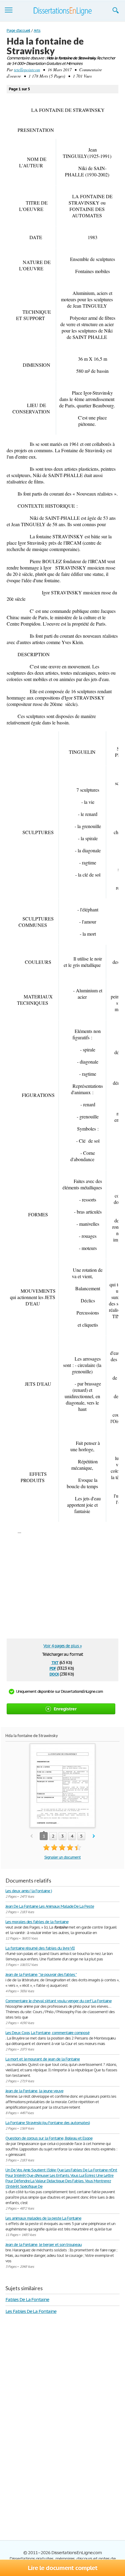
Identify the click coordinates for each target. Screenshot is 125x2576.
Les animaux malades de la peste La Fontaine (43, 2218)
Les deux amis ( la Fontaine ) (29, 1891)
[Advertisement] (59, 1589)
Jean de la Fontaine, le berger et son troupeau (44, 2245)
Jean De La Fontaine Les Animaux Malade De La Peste (50, 1906)
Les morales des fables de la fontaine (37, 1922)
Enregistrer (65, 1709)
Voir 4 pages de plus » (62, 1646)
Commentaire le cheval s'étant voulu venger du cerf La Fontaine (59, 2001)
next (94, 1836)
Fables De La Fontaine (27, 2299)
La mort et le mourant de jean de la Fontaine (43, 2059)
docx (54, 1674)
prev (31, 1836)
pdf (53, 1668)
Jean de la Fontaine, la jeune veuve (34, 2091)
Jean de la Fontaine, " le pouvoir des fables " (41, 1975)
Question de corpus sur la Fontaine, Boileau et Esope (49, 2138)
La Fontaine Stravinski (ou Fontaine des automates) (48, 2123)
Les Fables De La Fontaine (31, 2311)
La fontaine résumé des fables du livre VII (40, 1948)
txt (55, 1662)
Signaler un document (62, 1857)
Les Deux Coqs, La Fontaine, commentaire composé (47, 2033)
